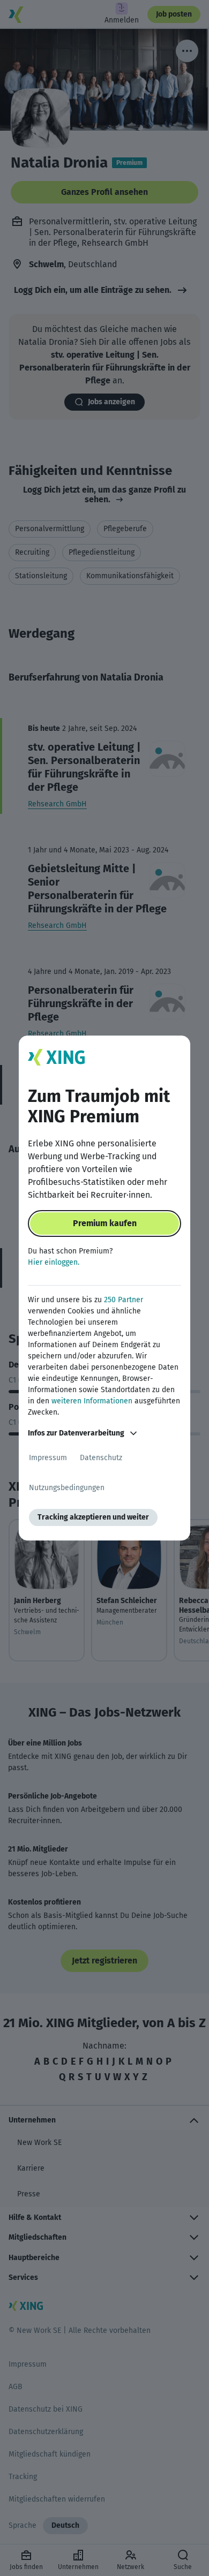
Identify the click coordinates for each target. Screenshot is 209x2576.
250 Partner (124, 1300)
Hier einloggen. (54, 1262)
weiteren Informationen (92, 1401)
